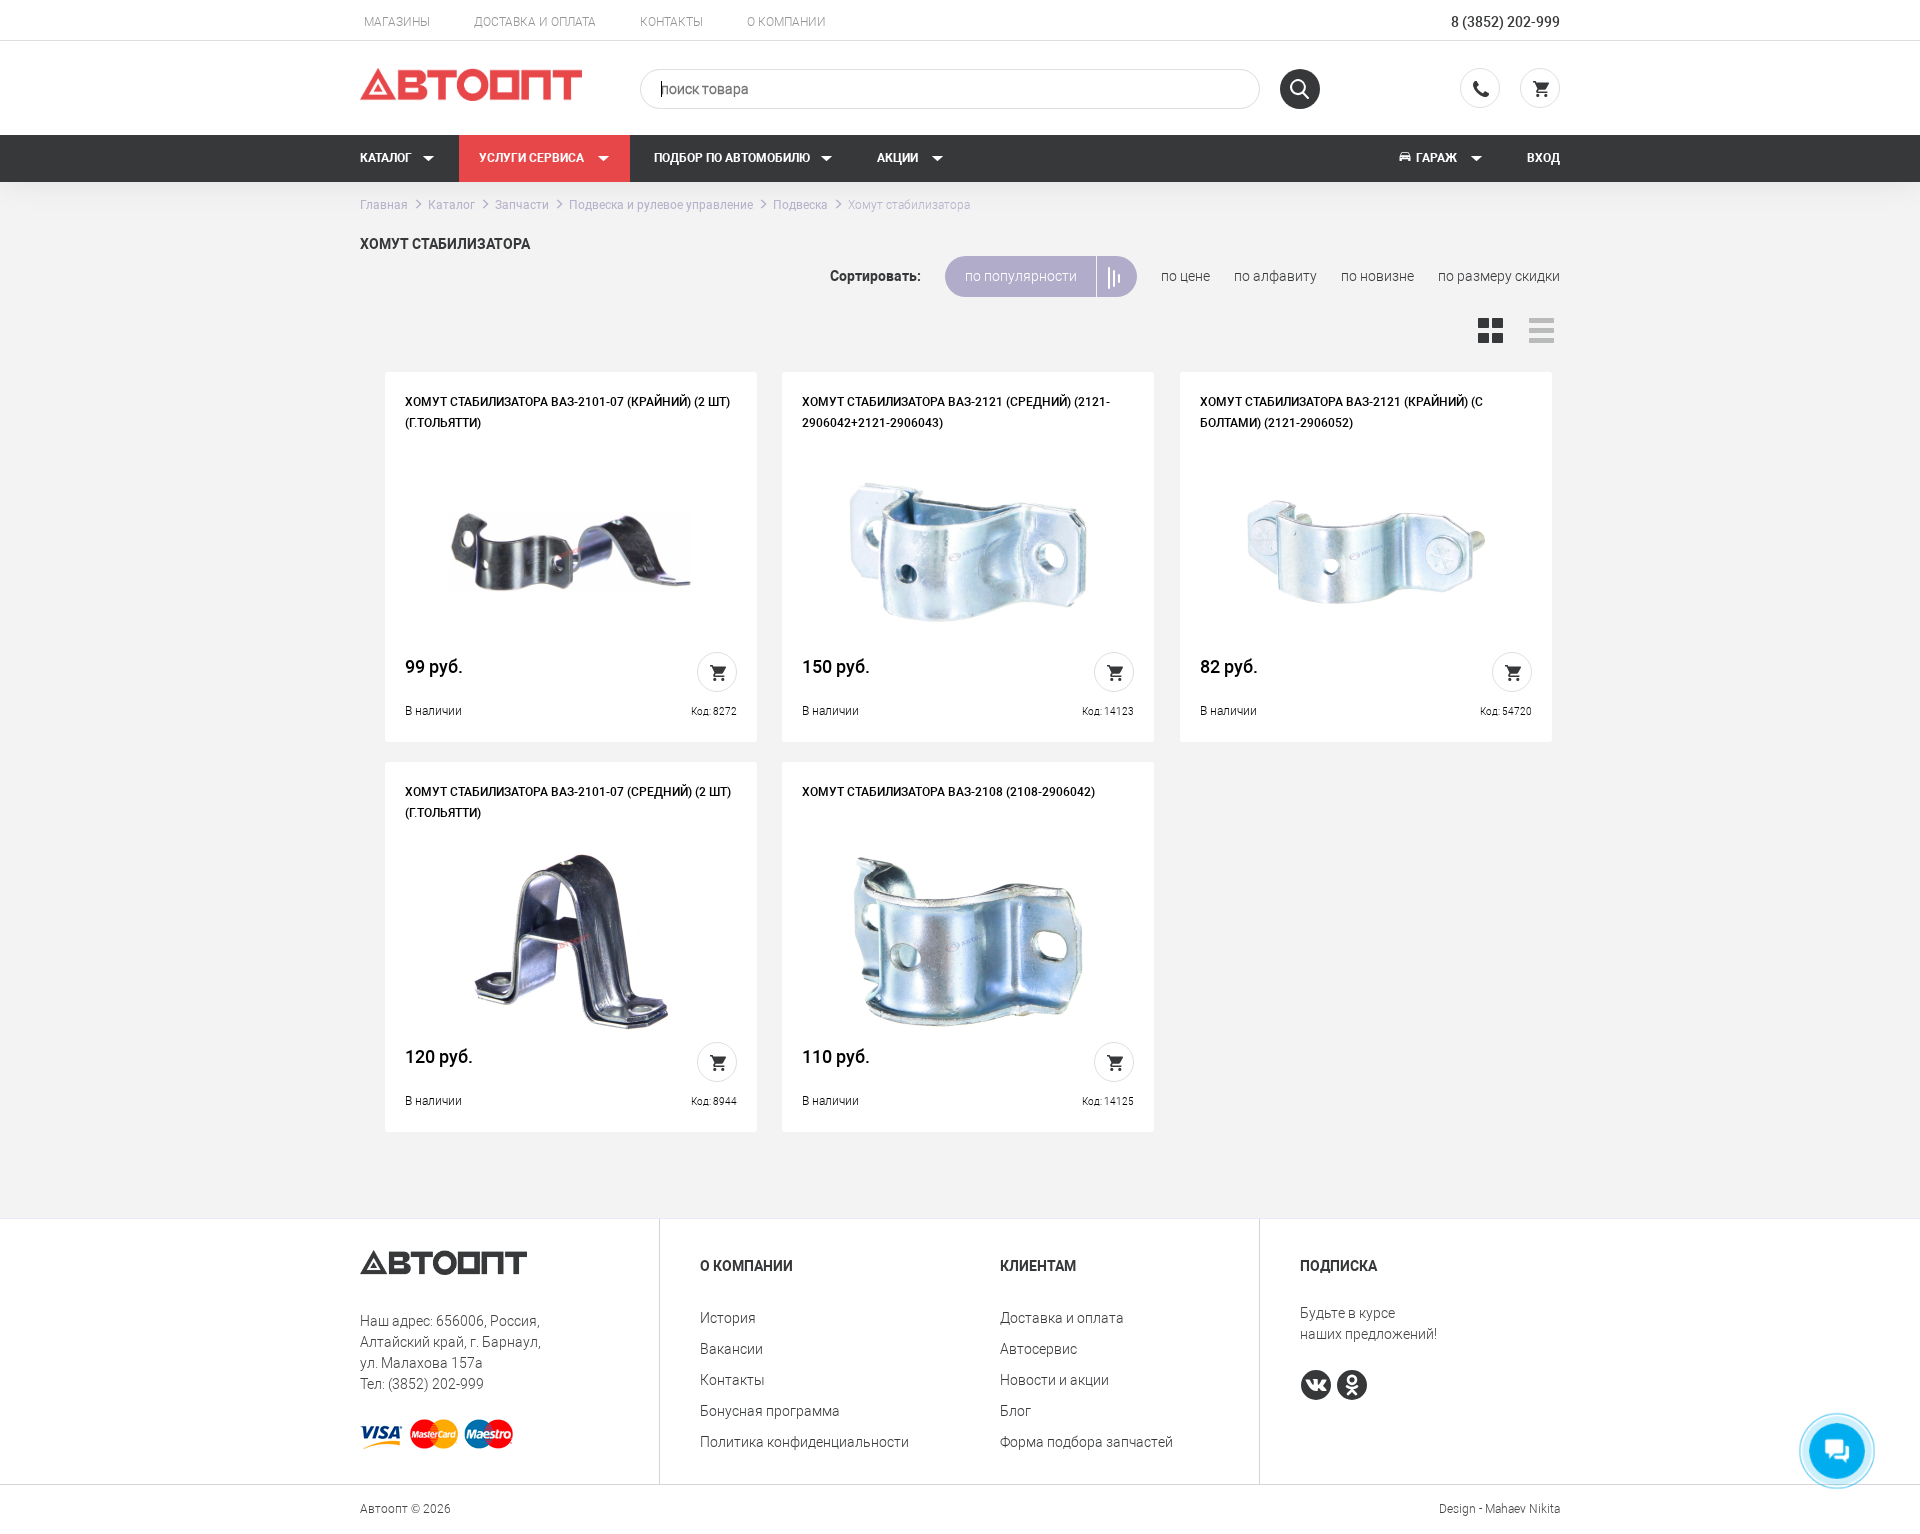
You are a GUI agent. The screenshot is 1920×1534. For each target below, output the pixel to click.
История (728, 1318)
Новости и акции (1054, 1380)
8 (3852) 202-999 (1505, 22)
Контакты (671, 22)
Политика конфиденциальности (804, 1442)
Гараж (1436, 158)
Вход (1543, 158)
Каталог (386, 158)
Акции (899, 158)
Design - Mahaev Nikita (1499, 1509)
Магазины (397, 22)
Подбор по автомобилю (732, 158)
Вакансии (731, 1349)
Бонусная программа (770, 1411)
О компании (786, 22)
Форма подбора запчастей (1086, 1442)
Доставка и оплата (535, 22)
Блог (1015, 1411)
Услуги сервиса (533, 158)
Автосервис (1038, 1349)
